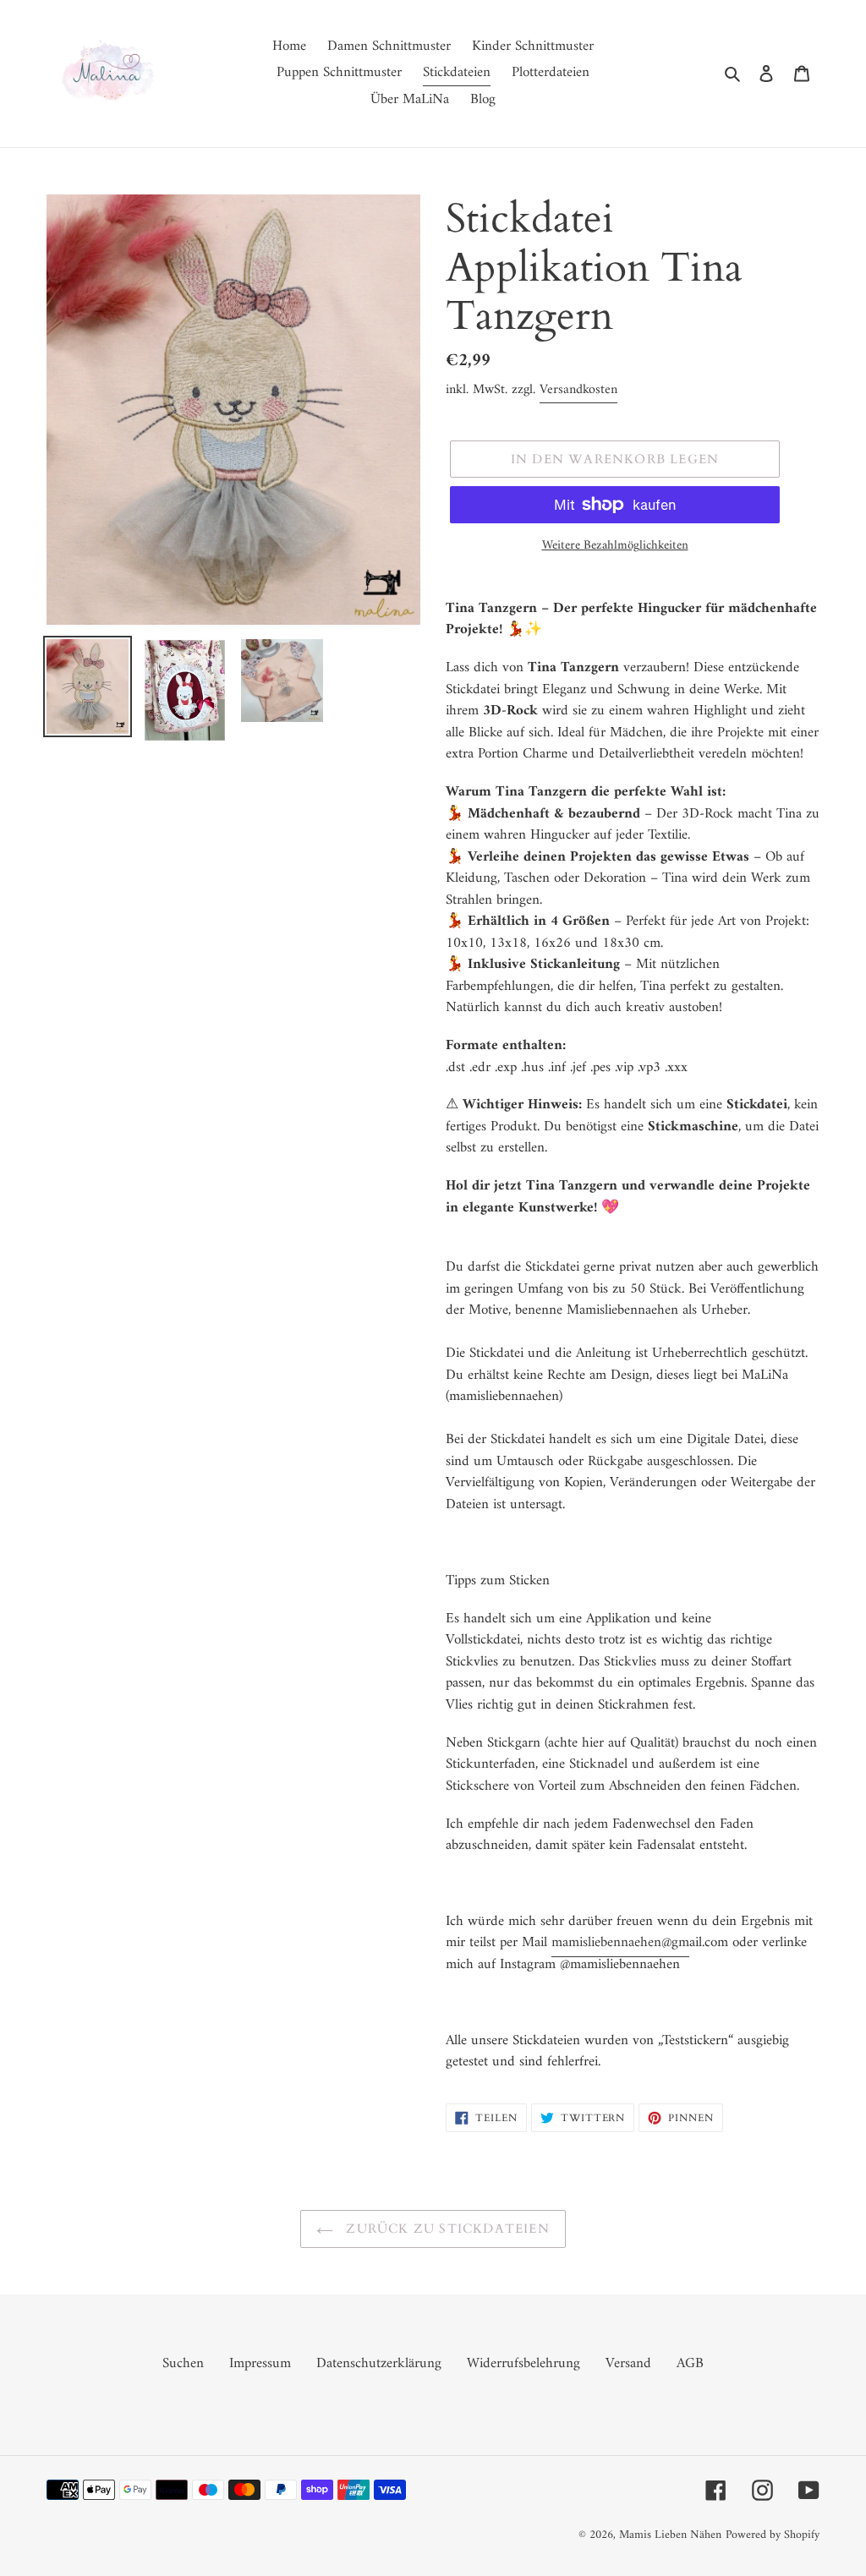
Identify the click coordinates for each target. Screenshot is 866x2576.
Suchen (183, 2364)
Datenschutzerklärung (379, 2364)
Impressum (260, 2364)
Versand (628, 2364)
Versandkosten (578, 390)
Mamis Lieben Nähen (670, 2535)
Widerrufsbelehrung (523, 2364)
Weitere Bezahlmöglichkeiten (615, 547)
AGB (690, 2364)
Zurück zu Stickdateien (446, 2229)
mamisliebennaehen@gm (620, 1943)
